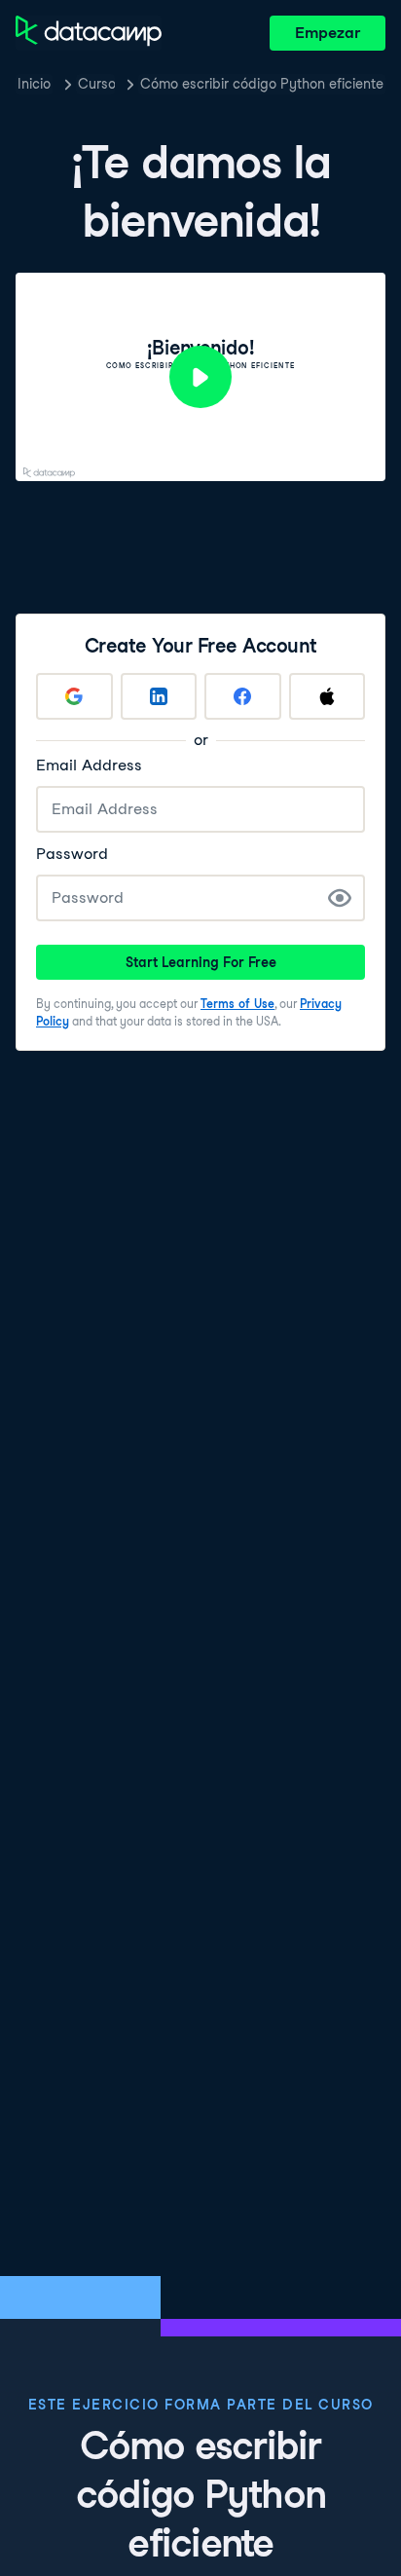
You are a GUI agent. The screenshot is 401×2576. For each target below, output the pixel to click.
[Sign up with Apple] (328, 696)
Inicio (34, 84)
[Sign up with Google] (74, 696)
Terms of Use (237, 1004)
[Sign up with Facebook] (243, 696)
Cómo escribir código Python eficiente (262, 84)
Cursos (96, 84)
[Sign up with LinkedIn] (159, 696)
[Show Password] (340, 898)
